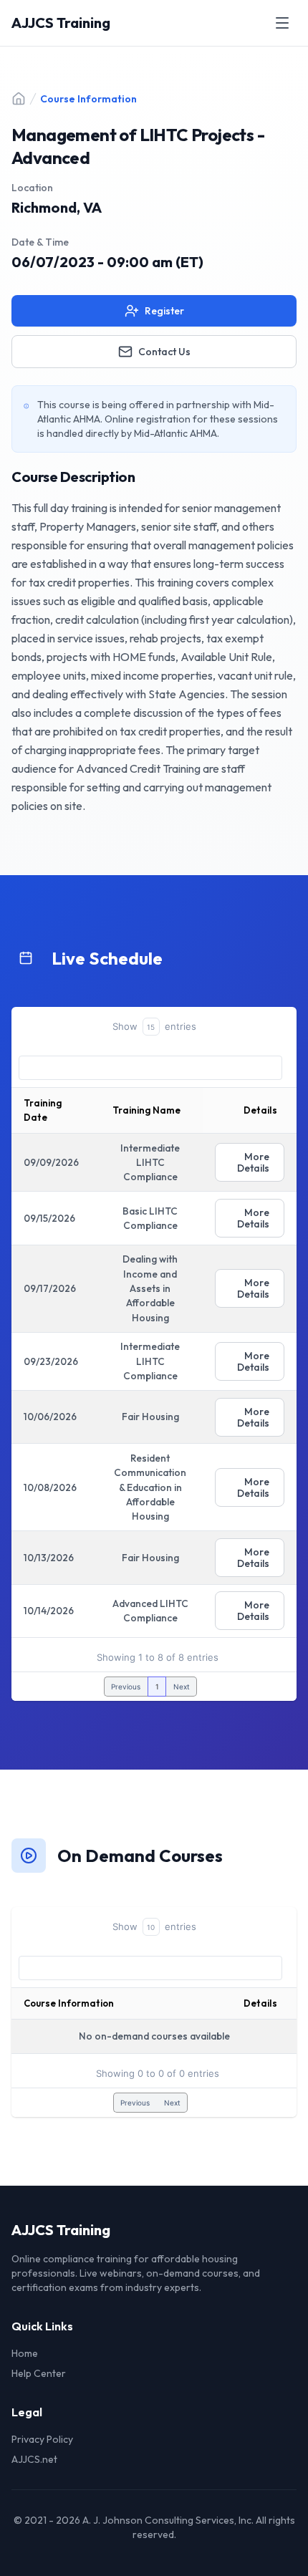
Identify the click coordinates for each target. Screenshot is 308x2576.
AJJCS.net (34, 2459)
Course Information (69, 2003)
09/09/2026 (51, 1162)
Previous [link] (126, 1687)
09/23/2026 (51, 1361)
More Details (253, 1162)
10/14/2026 (49, 1611)
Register (164, 311)
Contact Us (164, 352)
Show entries (154, 1026)
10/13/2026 (49, 1558)
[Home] (19, 99)
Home (25, 2353)
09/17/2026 (50, 1288)
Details (260, 2003)
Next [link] (182, 1687)
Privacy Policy (42, 2439)
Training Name (146, 1110)
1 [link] (157, 1687)
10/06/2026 (50, 1417)
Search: (150, 1068)
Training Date (43, 1110)
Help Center (39, 2373)
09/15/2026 (49, 1218)
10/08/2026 (50, 1487)
